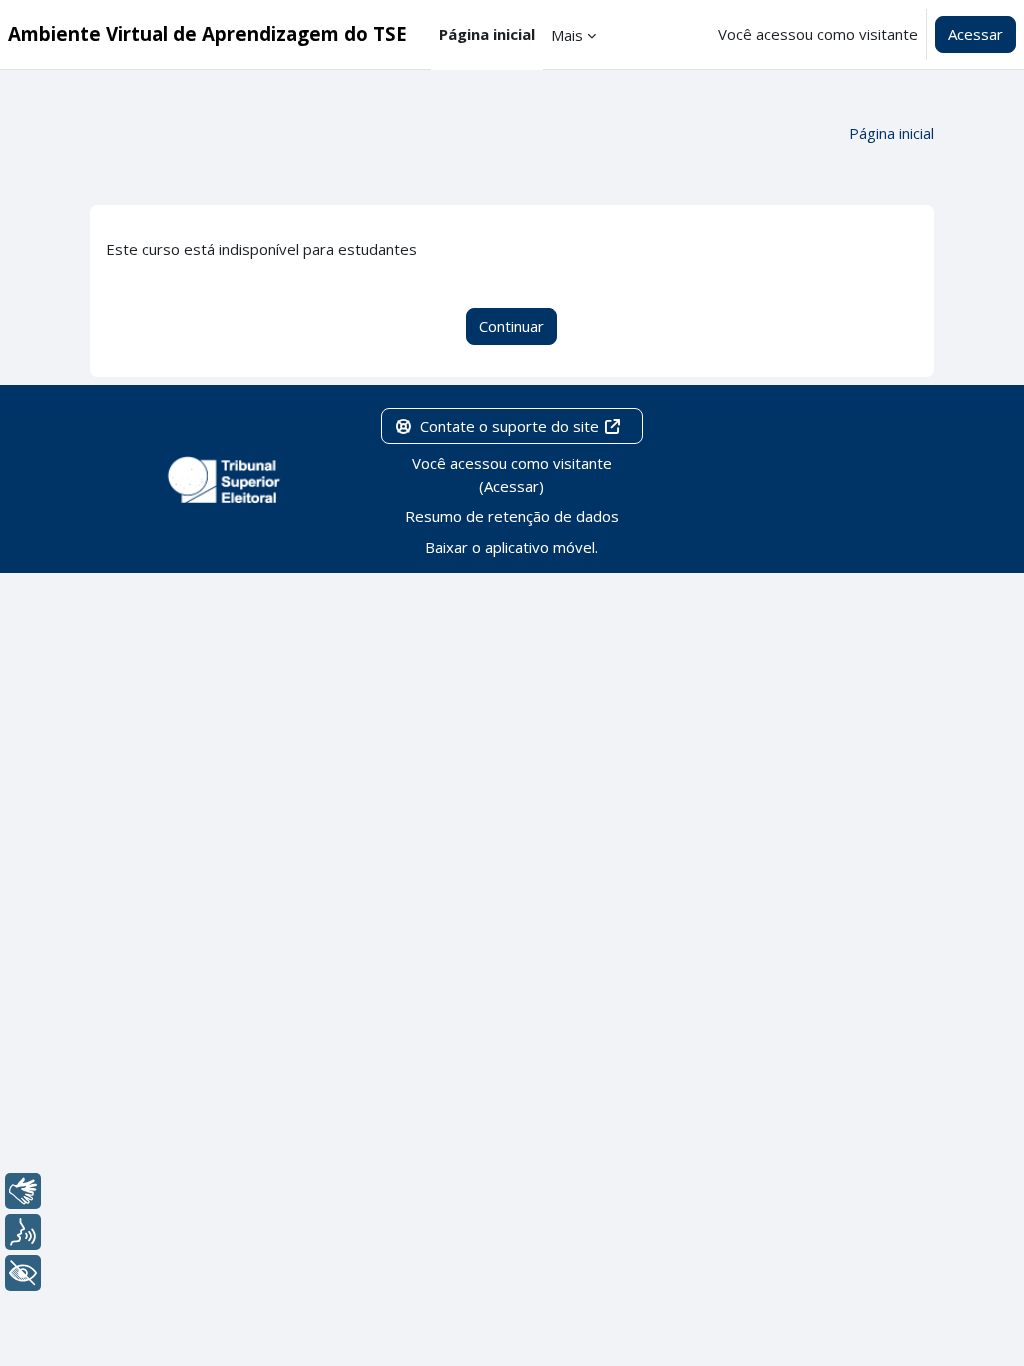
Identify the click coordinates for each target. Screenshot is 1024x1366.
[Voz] (23, 1232)
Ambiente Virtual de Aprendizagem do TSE (207, 33)
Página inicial (891, 133)
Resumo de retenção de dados (512, 516)
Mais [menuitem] (567, 35)
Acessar (975, 34)
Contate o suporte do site (509, 426)
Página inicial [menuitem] (487, 34)
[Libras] (23, 1191)
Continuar (511, 326)
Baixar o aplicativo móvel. (511, 547)
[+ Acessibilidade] (23, 1273)
